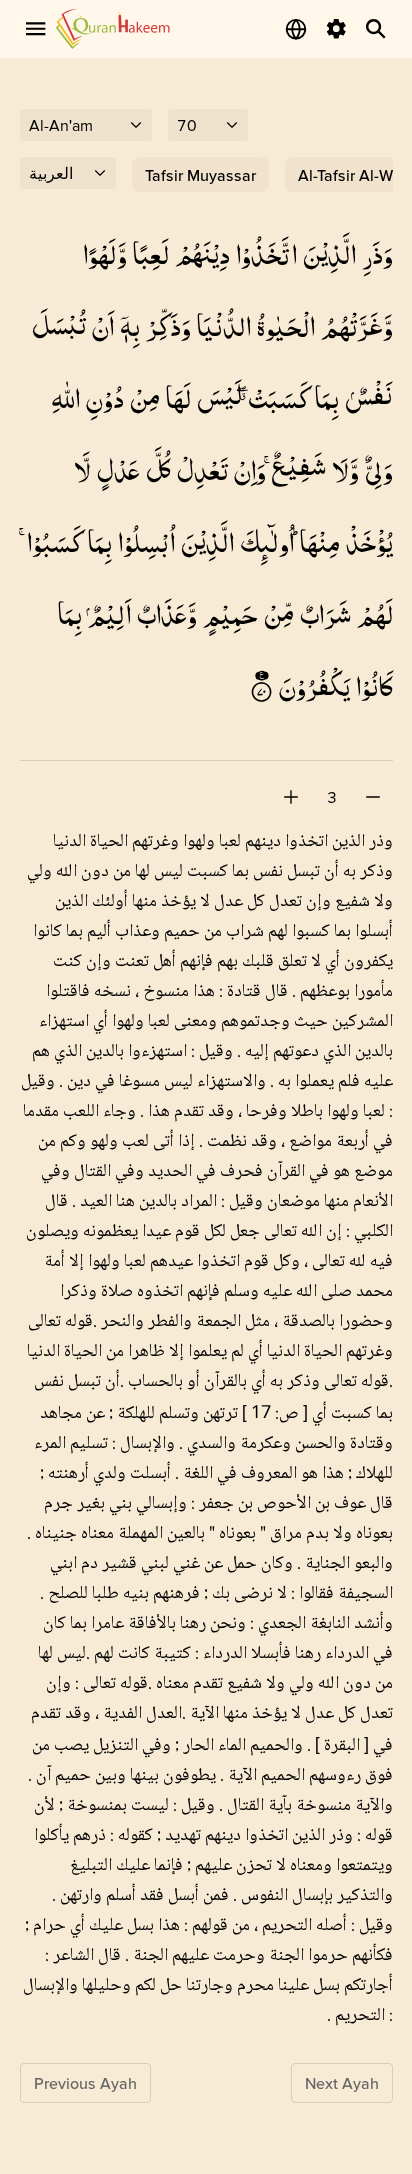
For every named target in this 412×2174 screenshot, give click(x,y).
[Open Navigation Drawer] (36, 29)
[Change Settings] (336, 29)
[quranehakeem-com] (113, 28)
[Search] (376, 29)
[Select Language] (296, 29)
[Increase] (291, 797)
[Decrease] (373, 797)
